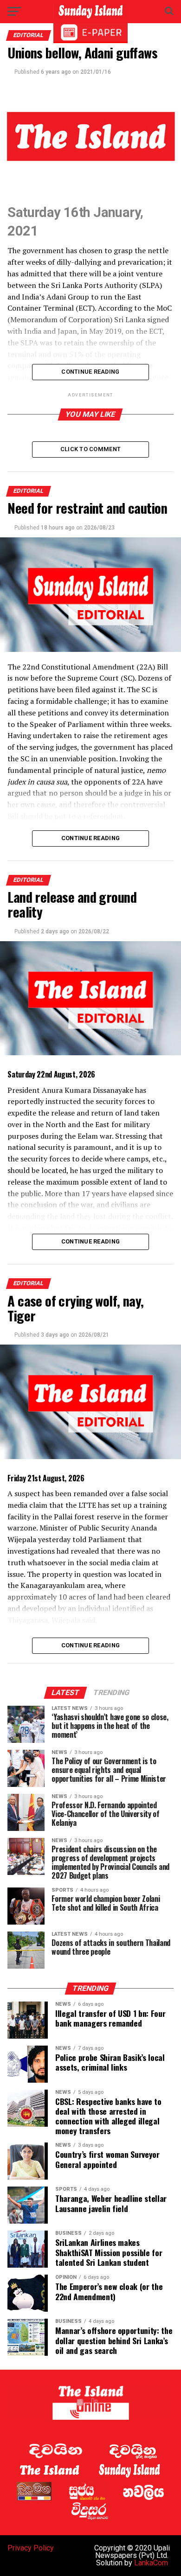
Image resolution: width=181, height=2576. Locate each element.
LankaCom (151, 2563)
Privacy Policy (31, 2548)
